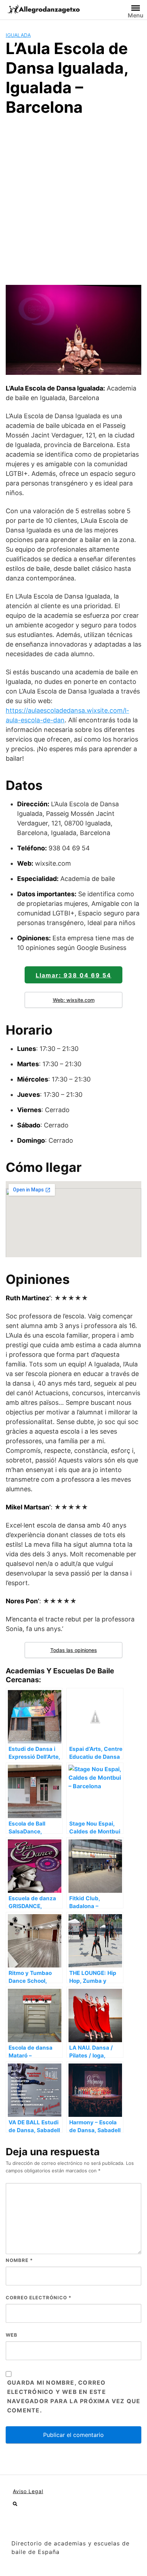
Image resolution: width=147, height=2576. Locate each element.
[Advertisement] (73, 200)
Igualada (18, 35)
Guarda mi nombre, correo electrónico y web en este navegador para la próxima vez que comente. (74, 2396)
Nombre (19, 2260)
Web (12, 2335)
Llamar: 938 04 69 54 (73, 975)
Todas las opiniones (74, 1650)
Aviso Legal (28, 2491)
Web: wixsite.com (74, 1000)
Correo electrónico (39, 2298)
